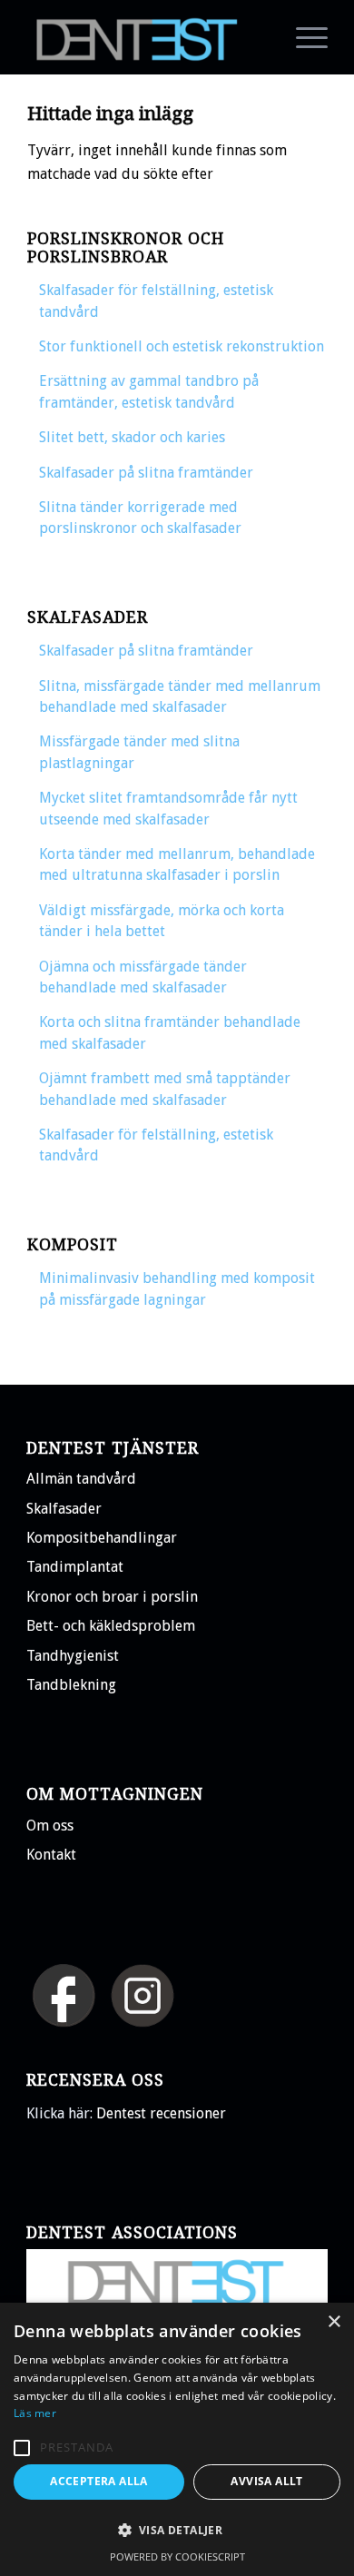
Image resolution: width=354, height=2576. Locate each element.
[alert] (177, 2439)
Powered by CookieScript (177, 2556)
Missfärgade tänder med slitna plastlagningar (139, 752)
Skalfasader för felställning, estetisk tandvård (156, 301)
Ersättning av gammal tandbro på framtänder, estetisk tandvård (149, 391)
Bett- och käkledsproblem (111, 1626)
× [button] (334, 2322)
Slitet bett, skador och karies (132, 437)
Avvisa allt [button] (266, 2481)
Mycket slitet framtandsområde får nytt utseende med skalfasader (168, 808)
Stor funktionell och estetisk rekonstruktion (182, 346)
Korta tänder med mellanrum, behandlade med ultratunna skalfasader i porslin (177, 864)
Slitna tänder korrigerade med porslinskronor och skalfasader (140, 518)
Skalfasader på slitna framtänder (146, 473)
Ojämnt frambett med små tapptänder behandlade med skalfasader (165, 1089)
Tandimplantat (75, 1567)
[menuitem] (303, 37)
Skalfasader (64, 1509)
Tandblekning (71, 1685)
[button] (22, 2448)
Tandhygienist (73, 1656)
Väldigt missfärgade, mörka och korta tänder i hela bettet (162, 921)
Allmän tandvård (81, 1479)
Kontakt (51, 1855)
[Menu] (303, 37)
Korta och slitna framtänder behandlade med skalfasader (170, 1032)
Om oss (50, 1826)
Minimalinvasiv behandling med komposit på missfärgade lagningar (177, 1288)
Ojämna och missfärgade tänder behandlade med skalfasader (143, 977)
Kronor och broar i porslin (112, 1597)
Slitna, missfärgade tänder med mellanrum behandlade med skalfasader (180, 696)
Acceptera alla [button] (99, 2481)
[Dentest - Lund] (147, 37)
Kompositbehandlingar (102, 1538)
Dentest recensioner (161, 2113)
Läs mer (35, 2413)
